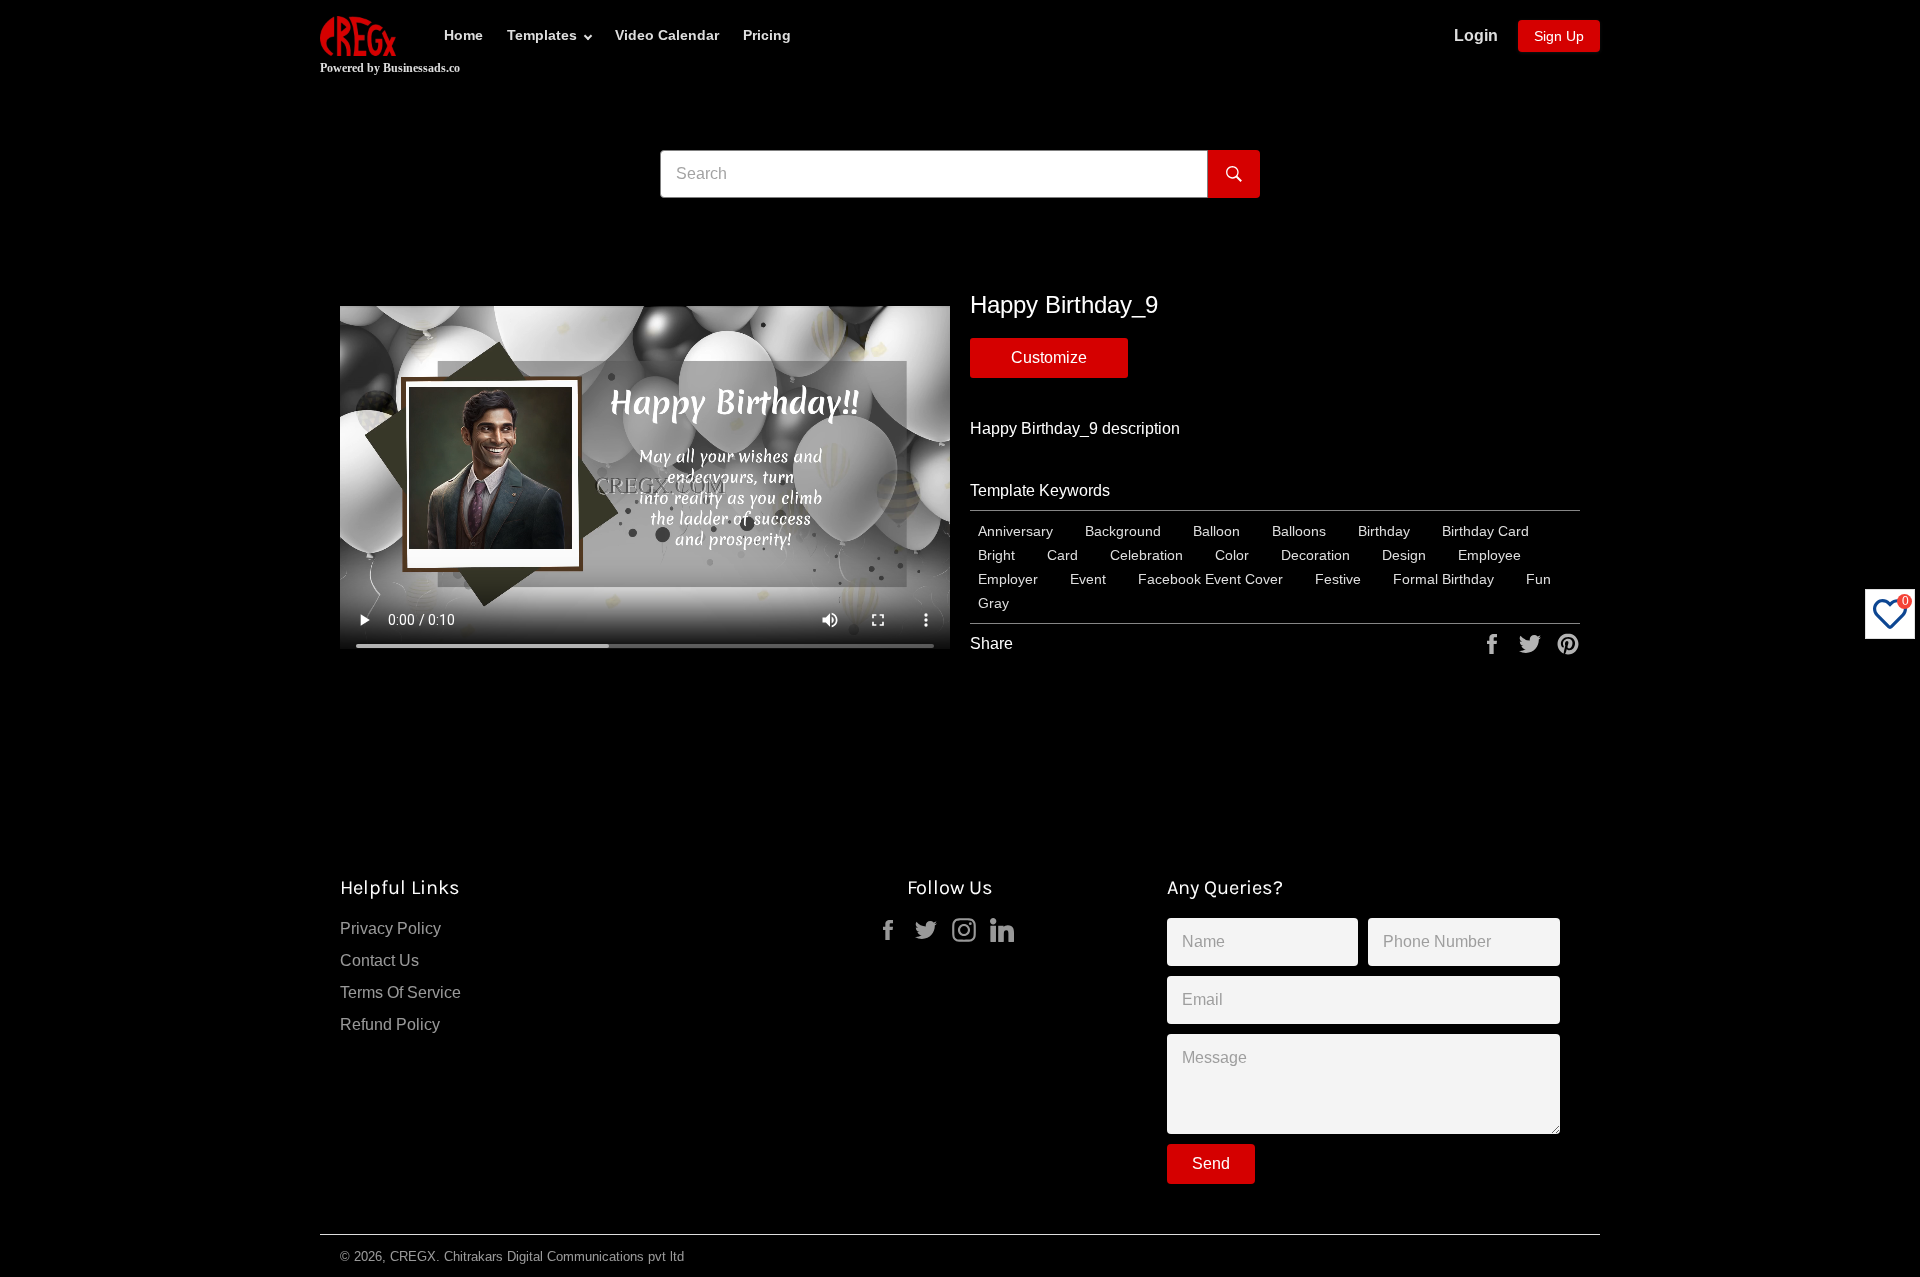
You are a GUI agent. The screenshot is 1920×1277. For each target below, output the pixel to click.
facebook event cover (1210, 579)
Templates (542, 35)
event (1088, 579)
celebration (1146, 555)
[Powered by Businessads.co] (358, 36)
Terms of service (400, 992)
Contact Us (379, 960)
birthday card (1485, 531)
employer (1008, 579)
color (1232, 555)
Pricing (767, 35)
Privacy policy (390, 928)
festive (1338, 579)
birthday (1384, 531)
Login (1476, 35)
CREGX (413, 1256)
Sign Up (1559, 36)
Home (463, 35)
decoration (1315, 555)
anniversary (1015, 531)
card (1062, 555)
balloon (1216, 531)
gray (993, 603)
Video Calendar (667, 35)
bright (996, 555)
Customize (1049, 357)
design (1404, 555)
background (1123, 531)
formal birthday (1443, 579)
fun (1538, 579)
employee (1489, 555)
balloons (1299, 531)
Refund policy (390, 1024)
